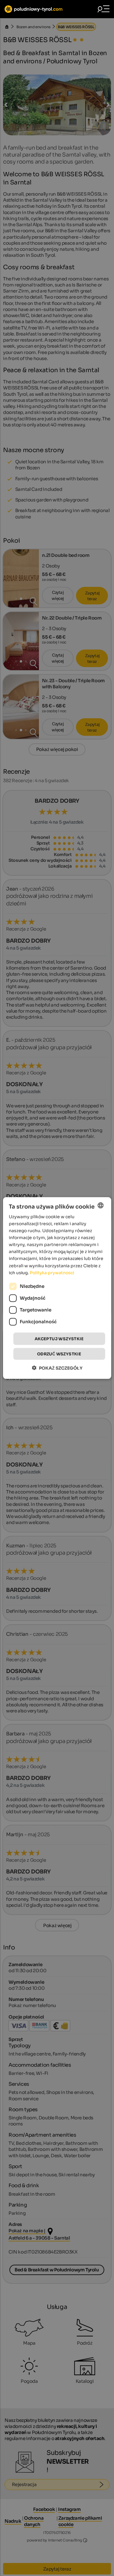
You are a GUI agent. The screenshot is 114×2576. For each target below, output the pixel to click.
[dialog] (57, 1288)
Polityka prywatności (52, 1272)
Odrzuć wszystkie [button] (59, 1354)
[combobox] (101, 1205)
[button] (57, 1368)
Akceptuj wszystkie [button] (59, 1339)
